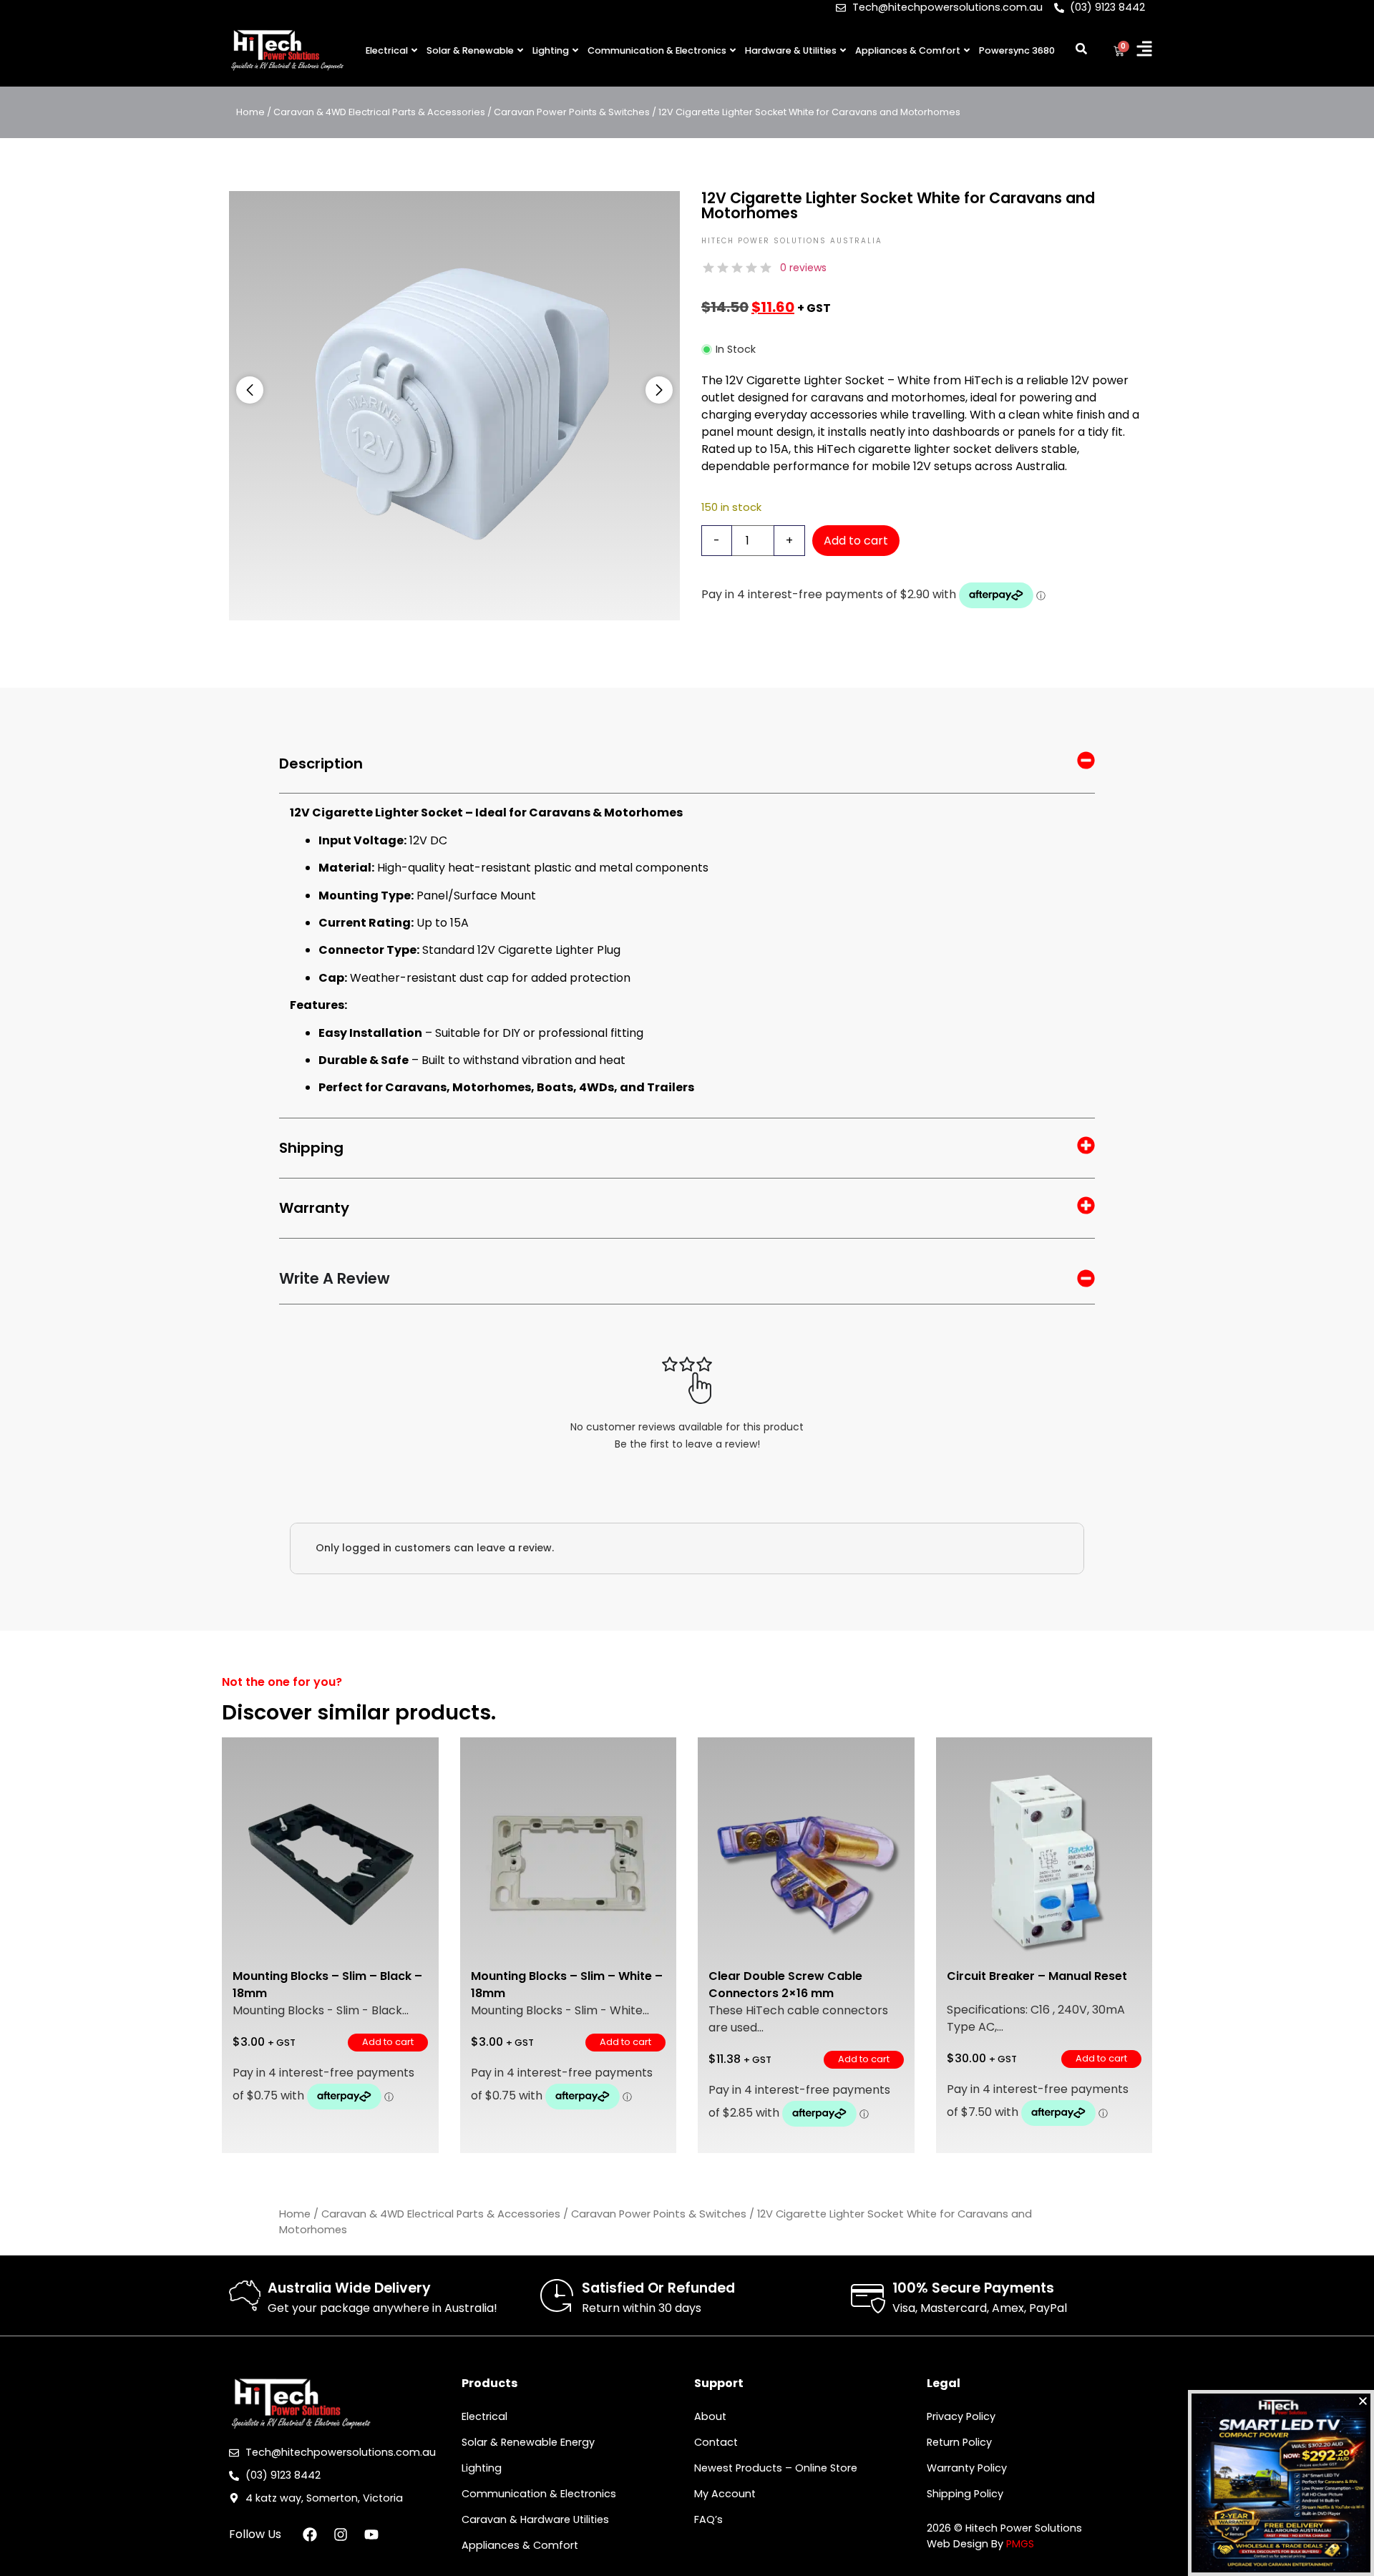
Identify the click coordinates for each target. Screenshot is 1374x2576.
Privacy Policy (961, 2416)
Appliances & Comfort (908, 50)
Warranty (314, 1208)
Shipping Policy (965, 2494)
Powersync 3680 (1017, 50)
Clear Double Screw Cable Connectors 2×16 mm (785, 1985)
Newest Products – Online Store (776, 2468)
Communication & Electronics (657, 50)
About (710, 2416)
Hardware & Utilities (791, 50)
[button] (250, 390)
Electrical (387, 50)
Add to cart (856, 541)
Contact (716, 2442)
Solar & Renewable (470, 50)
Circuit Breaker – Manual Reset (1037, 1976)
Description (321, 763)
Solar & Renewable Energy (528, 2442)
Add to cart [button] (388, 2042)
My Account (725, 2494)
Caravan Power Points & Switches (572, 112)
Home (250, 112)
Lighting (551, 50)
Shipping (311, 1148)
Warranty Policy (967, 2468)
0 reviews (803, 268)
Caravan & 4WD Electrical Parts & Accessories (379, 112)
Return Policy (959, 2442)
